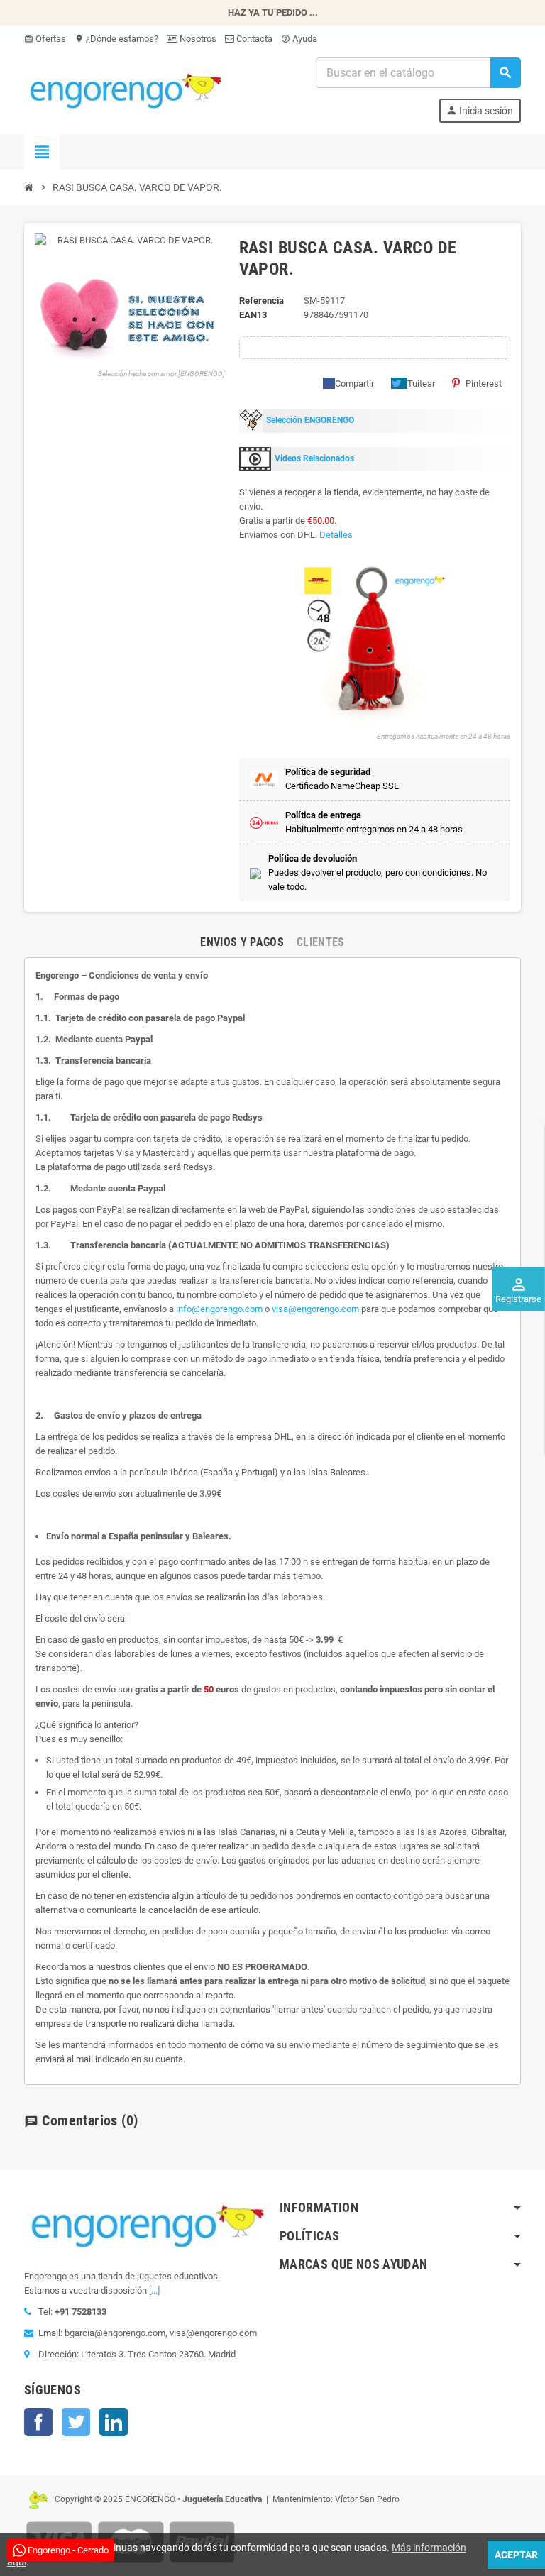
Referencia (262, 301)
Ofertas (45, 39)
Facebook (38, 2422)
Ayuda (299, 39)
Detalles (336, 535)
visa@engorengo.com (315, 1309)
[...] (154, 2290)
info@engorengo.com (219, 1309)
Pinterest (484, 384)
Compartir (354, 384)
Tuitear (421, 384)
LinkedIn (114, 2422)
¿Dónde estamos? (116, 39)
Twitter (76, 2422)
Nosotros (197, 39)
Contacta (253, 39)
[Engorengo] (123, 89)
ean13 (253, 315)
